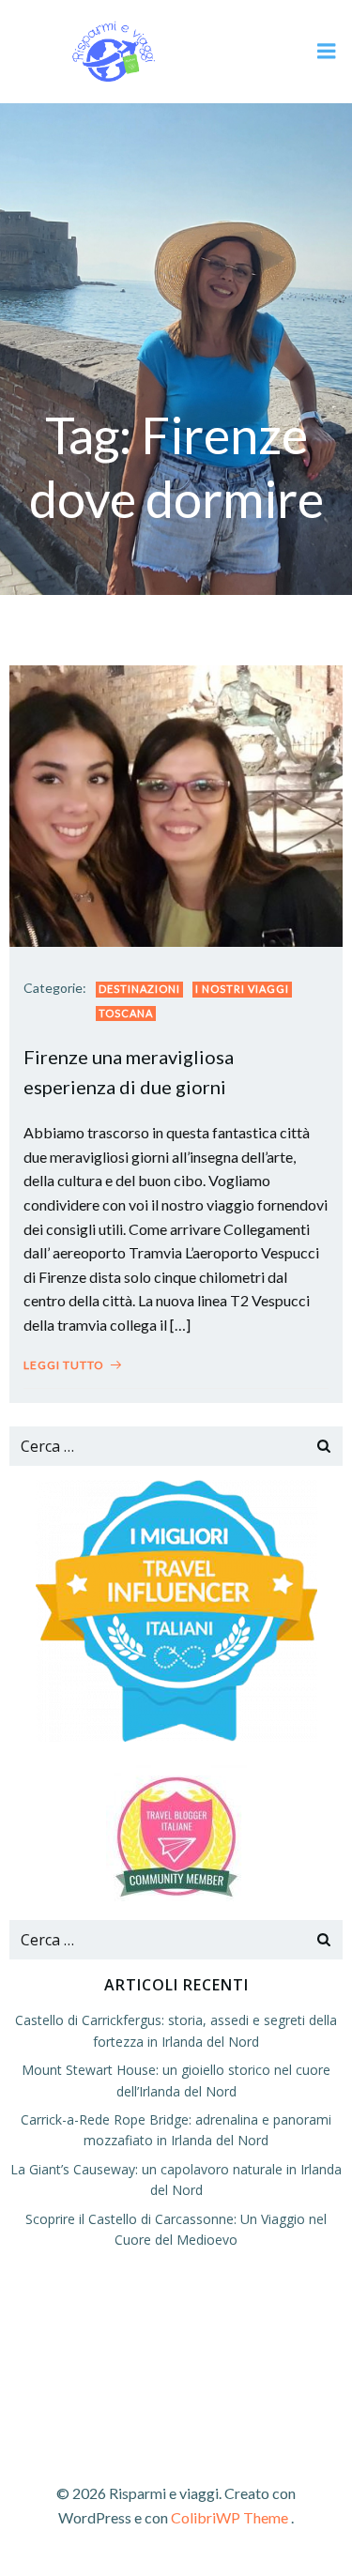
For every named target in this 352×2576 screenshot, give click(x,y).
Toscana (126, 1013)
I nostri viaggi (242, 989)
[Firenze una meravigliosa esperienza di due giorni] (176, 804)
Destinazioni (139, 989)
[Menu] (327, 52)
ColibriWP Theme (230, 2517)
